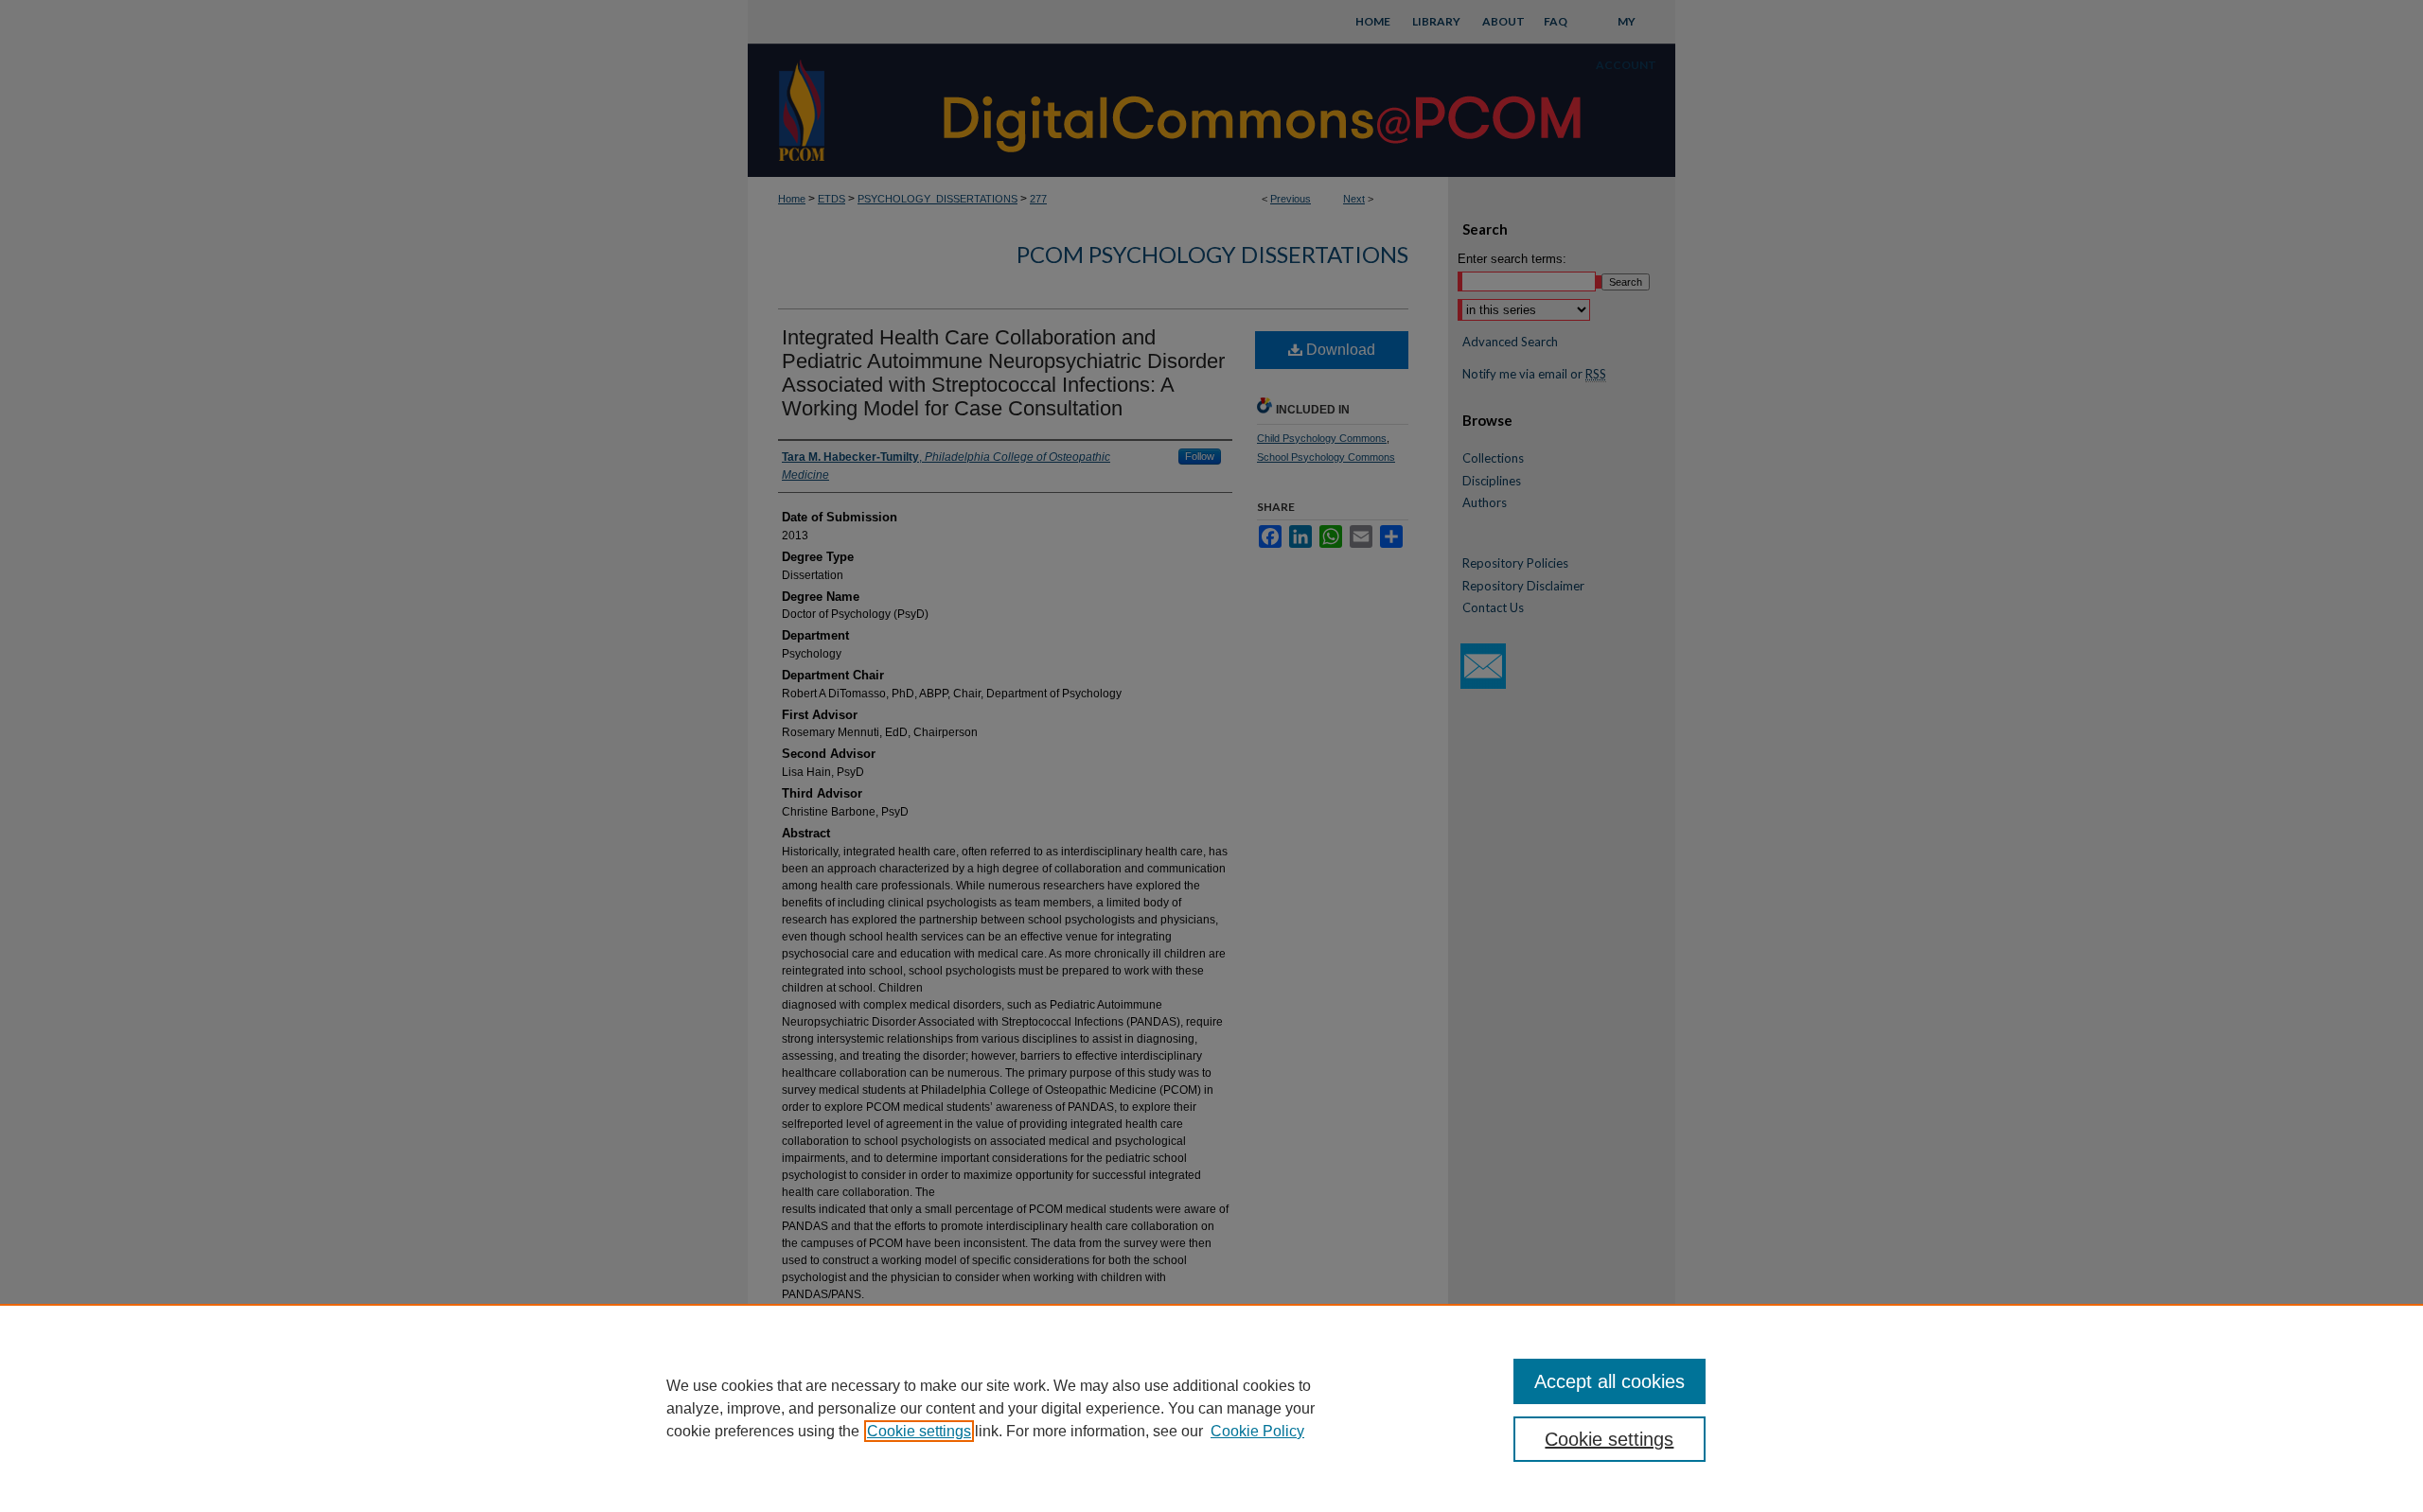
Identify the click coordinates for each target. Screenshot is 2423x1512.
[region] (1211, 1408)
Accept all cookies (1609, 1381)
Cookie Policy (1257, 1431)
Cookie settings (919, 1431)
